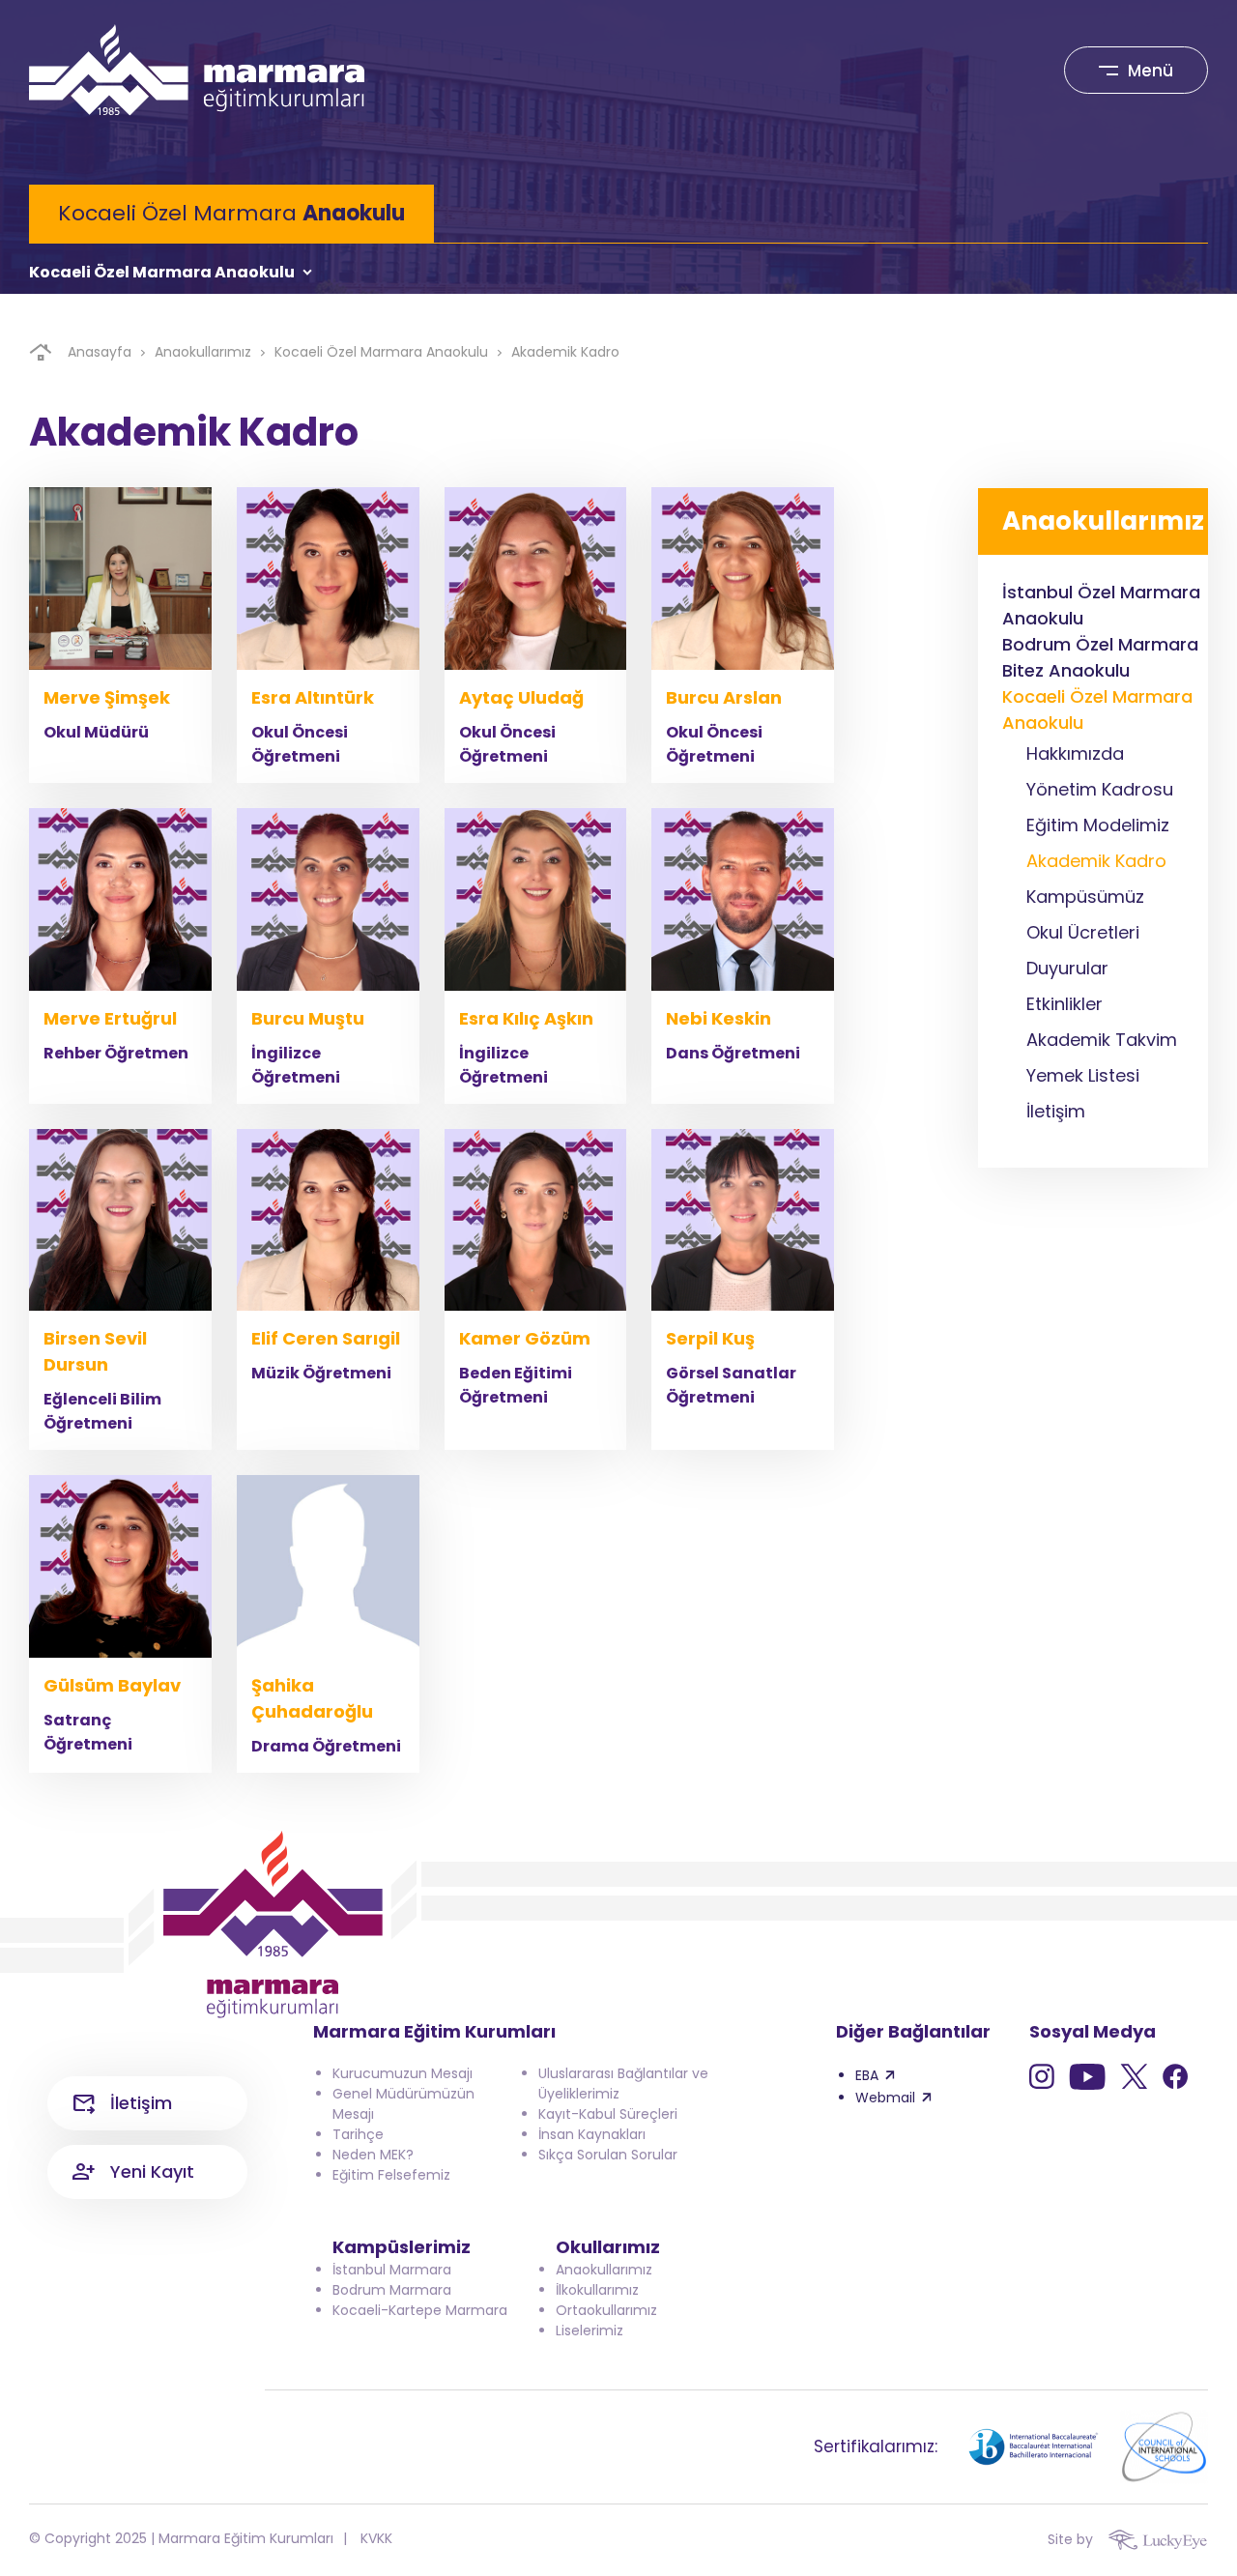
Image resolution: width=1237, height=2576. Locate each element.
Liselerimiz (590, 2330)
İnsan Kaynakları (592, 2134)
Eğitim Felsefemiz (391, 2175)
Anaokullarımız (203, 352)
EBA (867, 2075)
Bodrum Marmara (392, 2290)
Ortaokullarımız (606, 2310)
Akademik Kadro (565, 352)
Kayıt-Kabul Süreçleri (608, 2114)
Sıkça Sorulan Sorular (608, 2155)
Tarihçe (358, 2134)
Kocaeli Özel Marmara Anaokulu (162, 272)
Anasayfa (100, 352)
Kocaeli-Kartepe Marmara (420, 2310)
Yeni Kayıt (152, 2171)
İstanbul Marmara (392, 2270)
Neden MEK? (373, 2155)
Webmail (885, 2098)
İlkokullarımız (597, 2290)
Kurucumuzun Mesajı (403, 2073)
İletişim (141, 2103)
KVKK (376, 2538)
